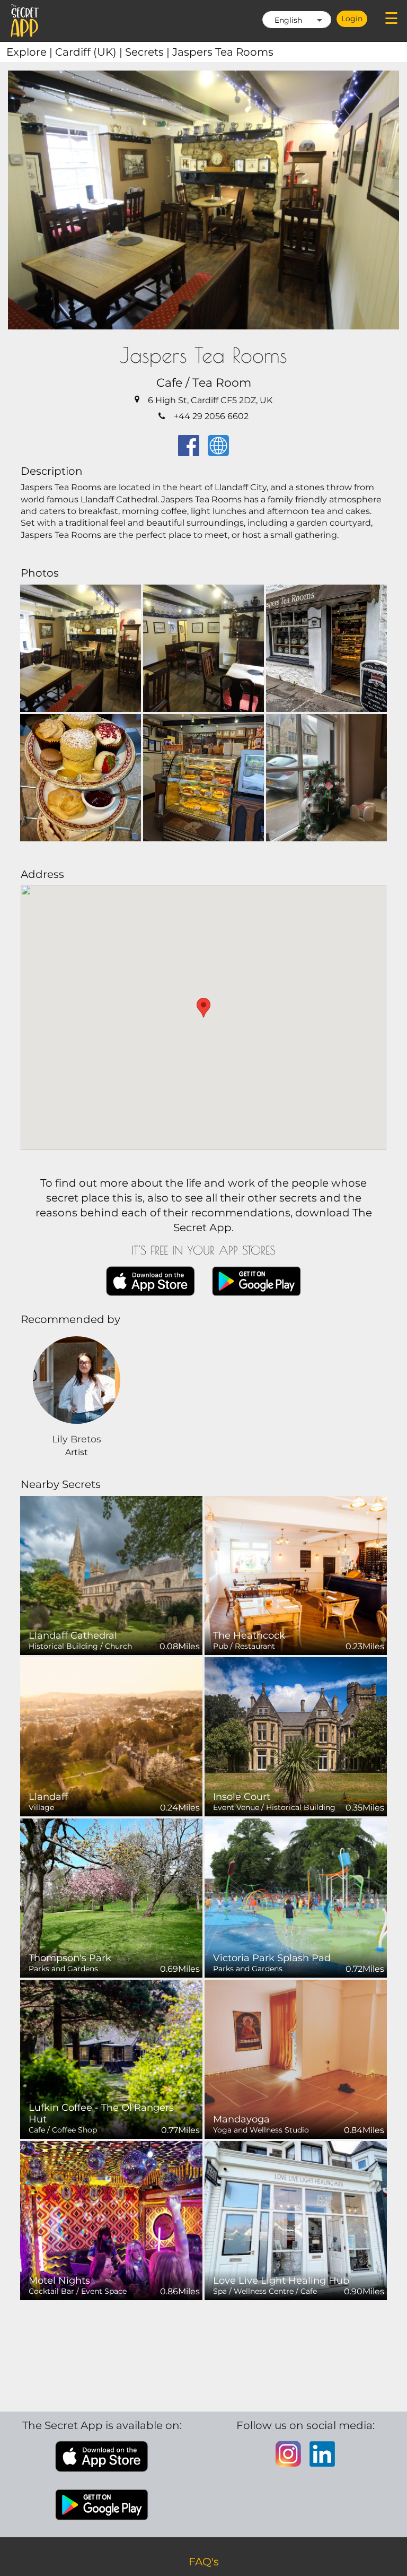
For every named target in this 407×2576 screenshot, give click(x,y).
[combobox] (297, 20)
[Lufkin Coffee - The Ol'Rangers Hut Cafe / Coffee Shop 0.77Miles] (111, 2059)
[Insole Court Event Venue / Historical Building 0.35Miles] (296, 1736)
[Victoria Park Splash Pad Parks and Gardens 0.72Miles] (296, 1897)
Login (352, 19)
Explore (31, 52)
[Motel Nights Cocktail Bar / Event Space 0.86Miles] (111, 2220)
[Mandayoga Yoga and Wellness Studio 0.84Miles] (296, 2059)
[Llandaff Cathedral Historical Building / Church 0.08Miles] (111, 1575)
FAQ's (204, 2562)
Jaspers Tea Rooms (223, 52)
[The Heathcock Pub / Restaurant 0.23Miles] (296, 1575)
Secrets (149, 52)
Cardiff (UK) (90, 52)
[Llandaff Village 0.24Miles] (111, 1736)
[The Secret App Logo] (25, 21)
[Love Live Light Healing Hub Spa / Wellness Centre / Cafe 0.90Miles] (296, 2220)
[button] (203, 1008)
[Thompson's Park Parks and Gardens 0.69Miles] (111, 1897)
